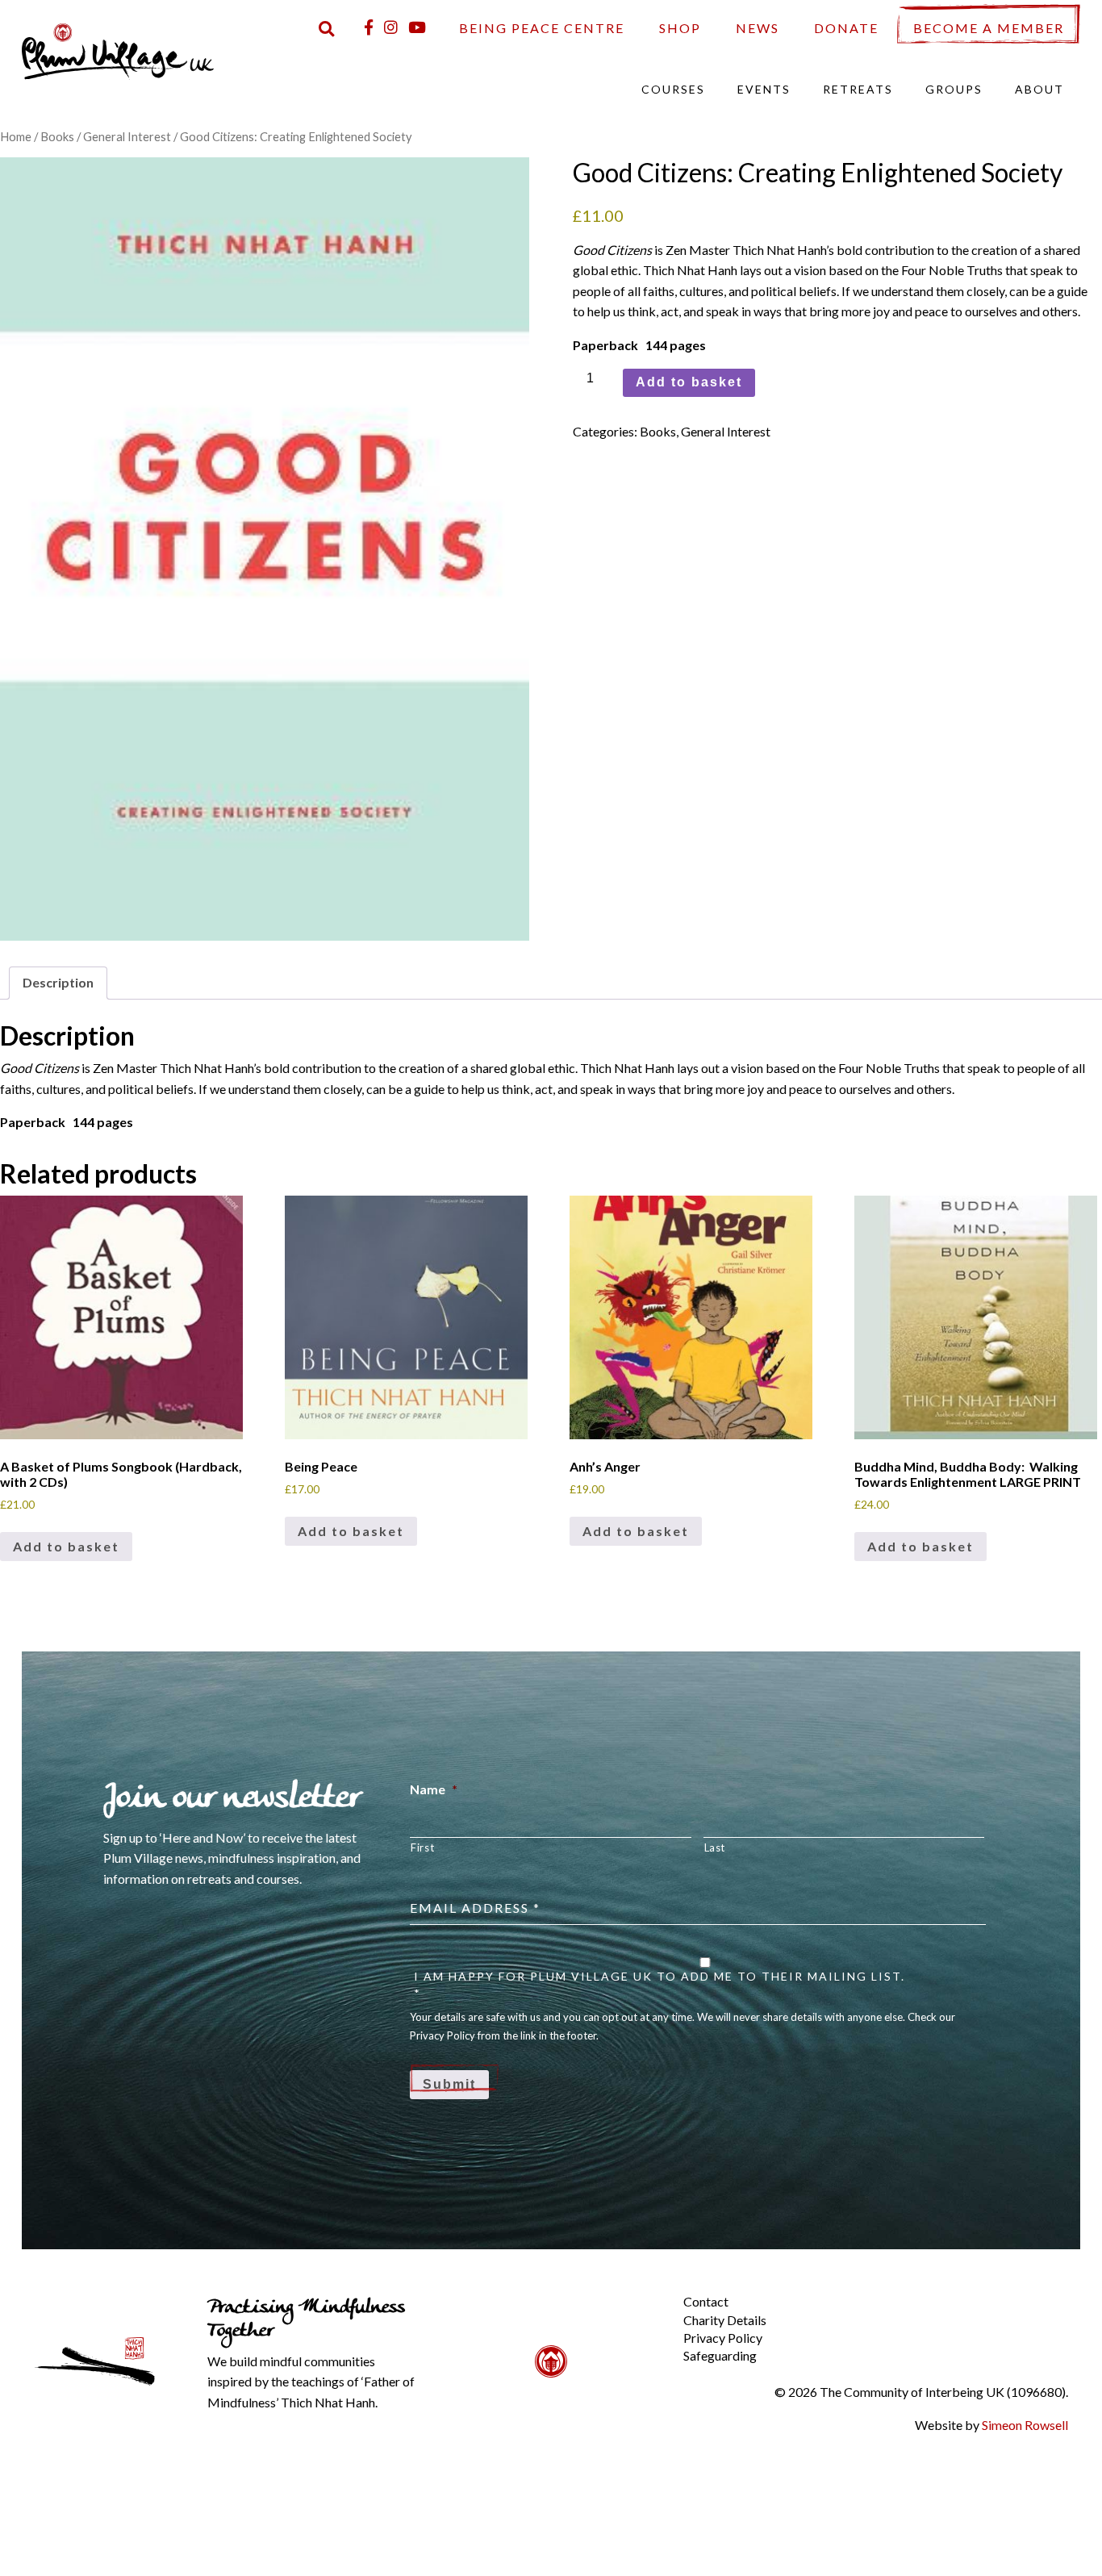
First (422, 1847)
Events (764, 89)
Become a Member (989, 28)
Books (57, 136)
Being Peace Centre (542, 28)
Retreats (858, 89)
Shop (680, 28)
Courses (673, 89)
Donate (846, 28)
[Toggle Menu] (656, 2289)
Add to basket (689, 382)
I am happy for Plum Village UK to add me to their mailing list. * (660, 1985)
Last (715, 1847)
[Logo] (118, 50)
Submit (449, 2084)
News (758, 28)
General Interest (127, 136)
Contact (706, 2301)
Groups (954, 89)
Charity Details (725, 2320)
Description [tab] (58, 982)
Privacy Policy (723, 2338)
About (1039, 89)
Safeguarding (720, 2355)
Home (16, 136)
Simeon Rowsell (1025, 2425)
